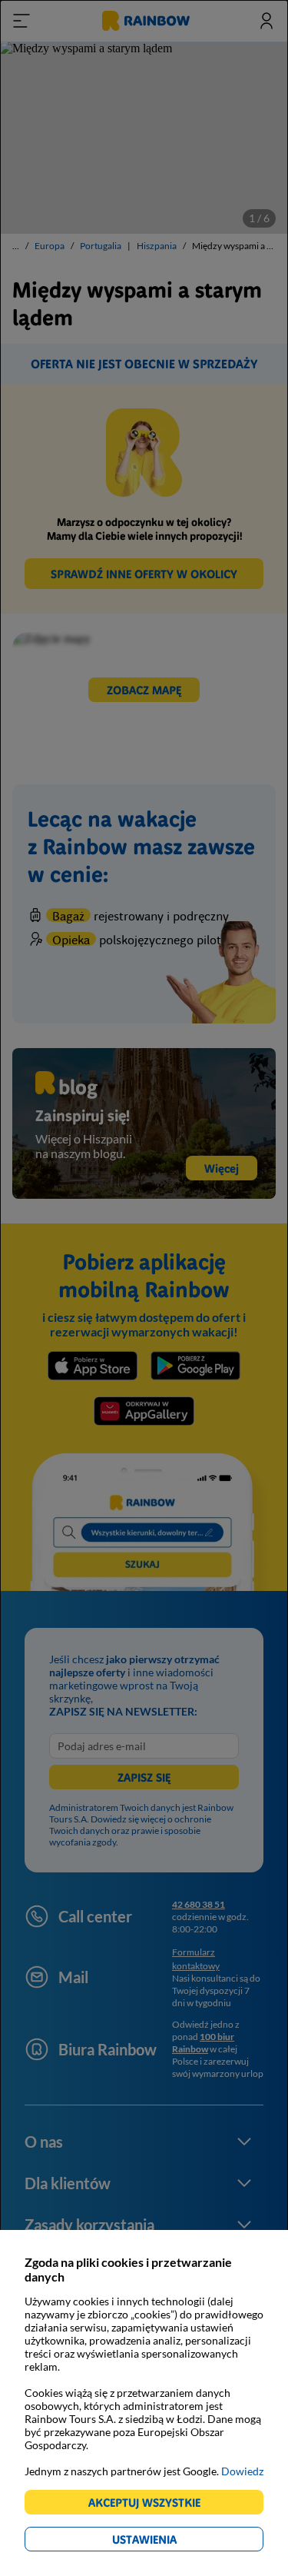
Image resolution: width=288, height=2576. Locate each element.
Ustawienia (171, 2542)
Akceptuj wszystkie (151, 2505)
